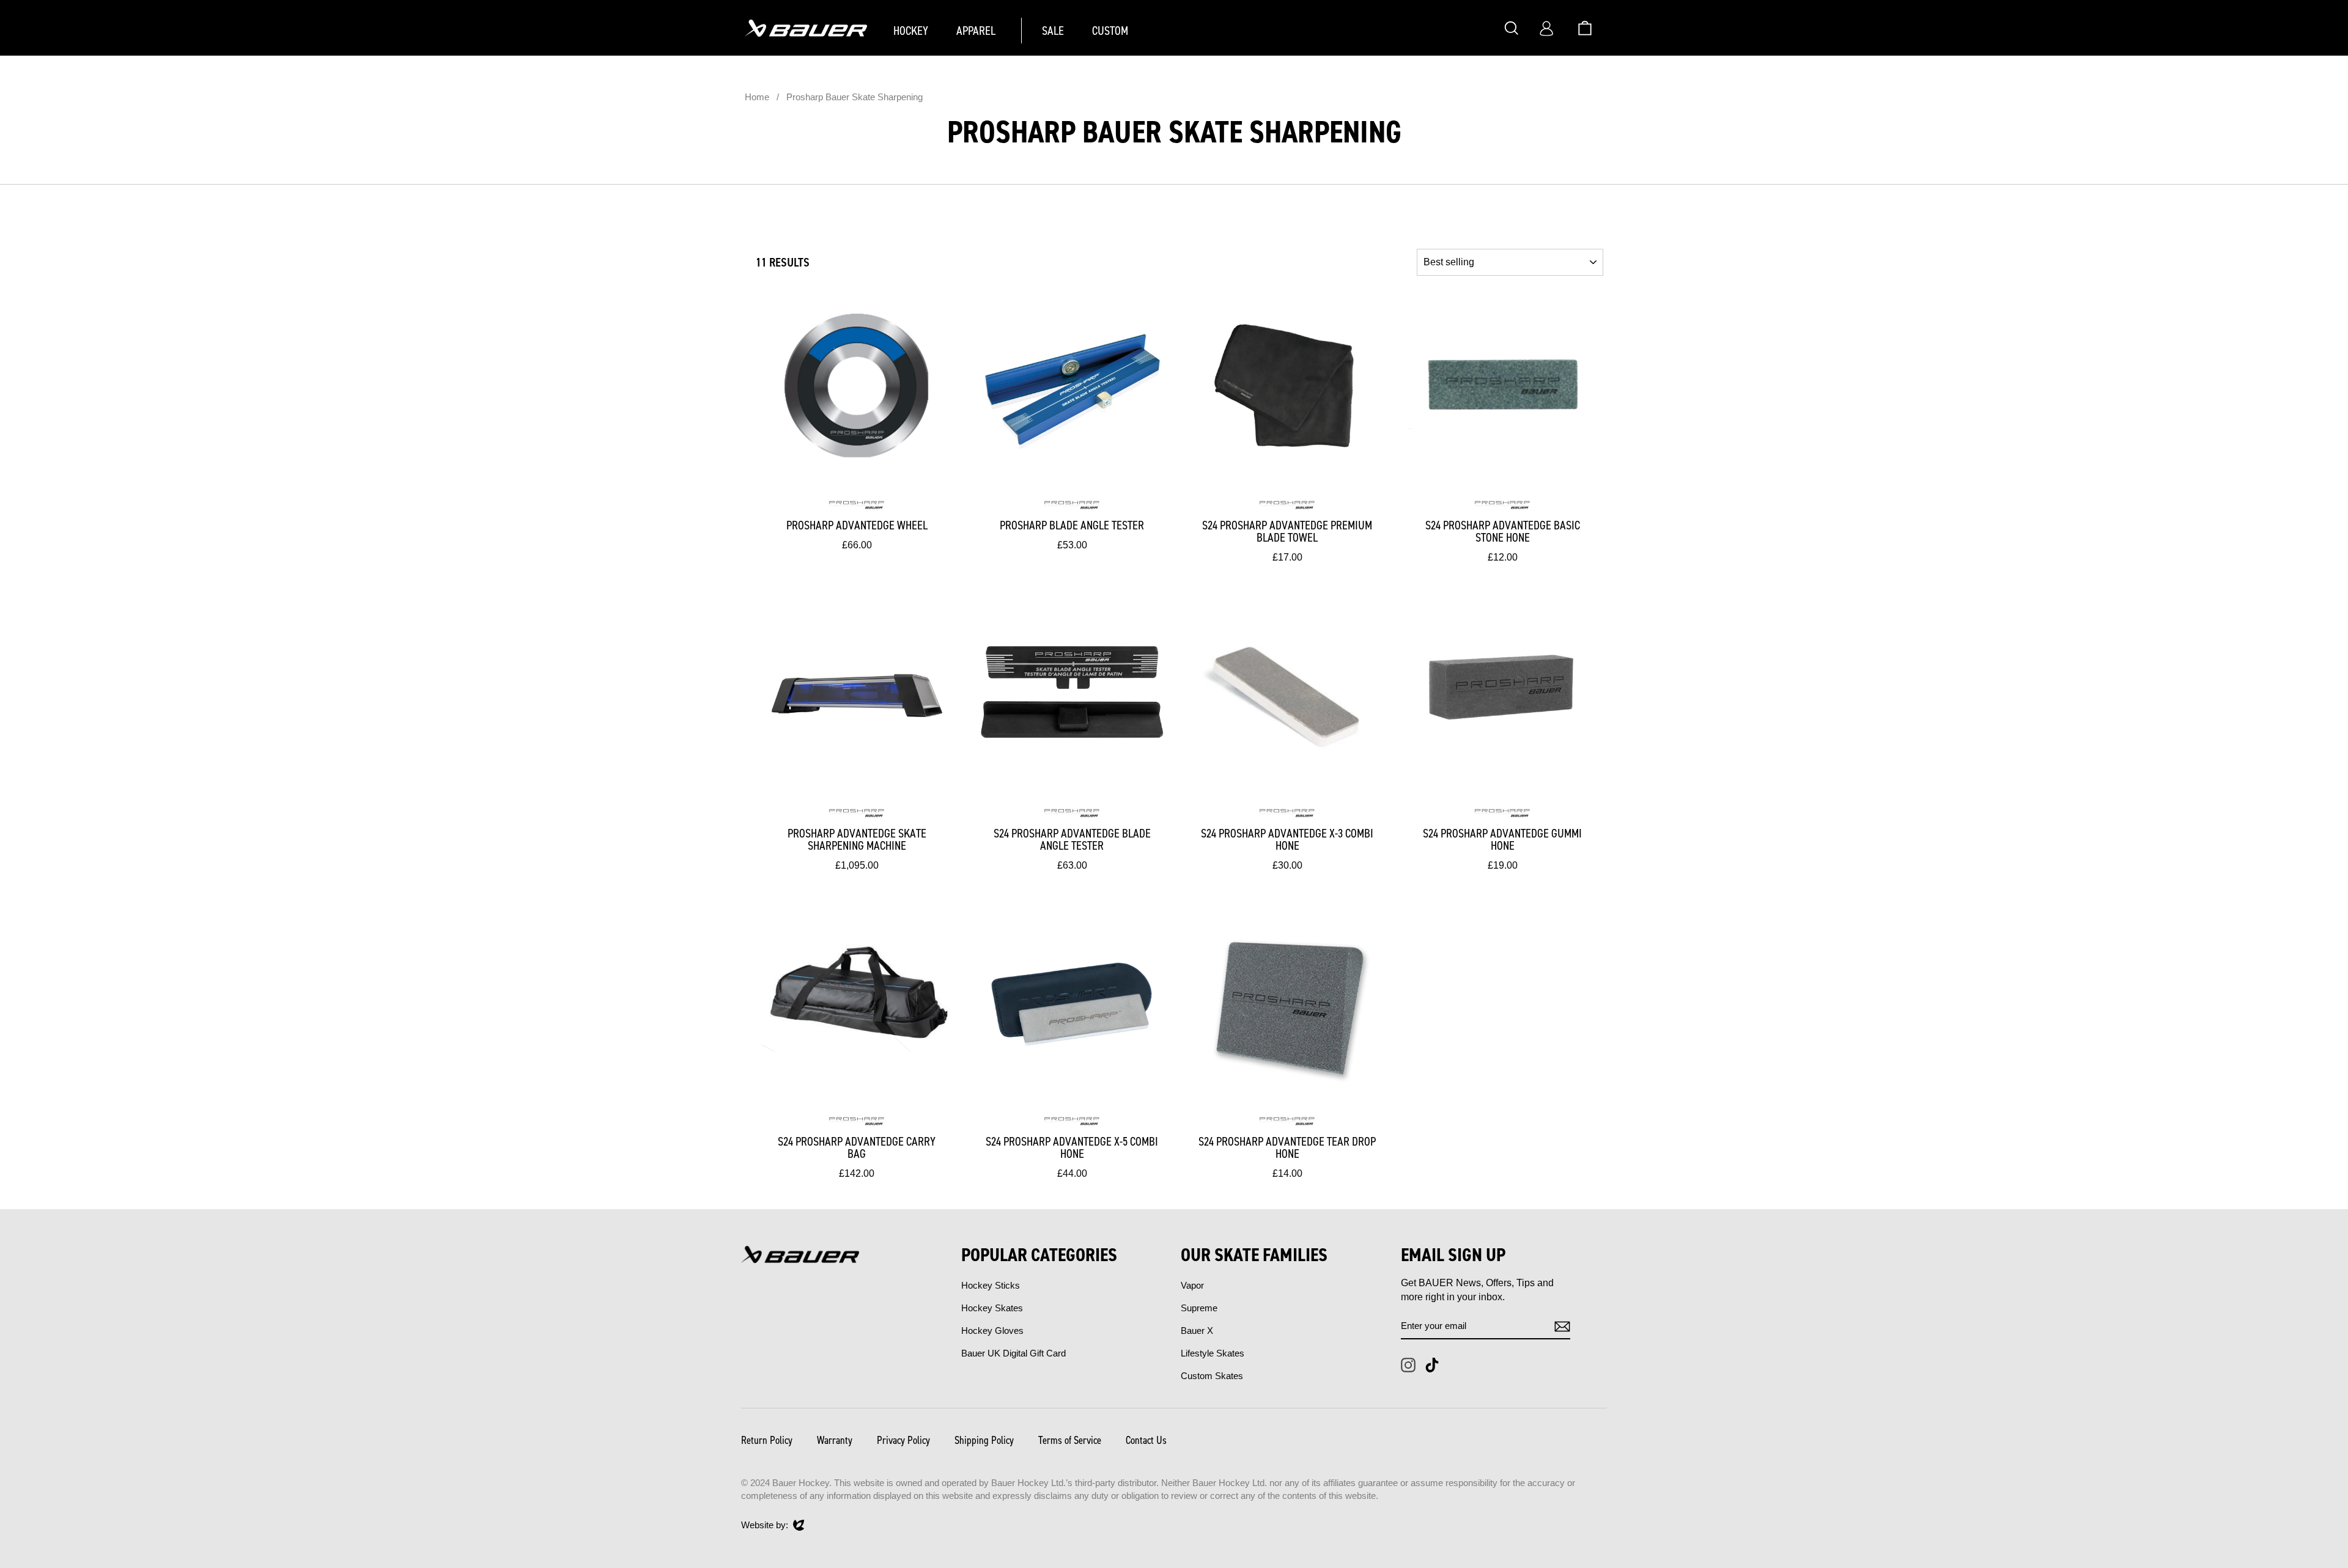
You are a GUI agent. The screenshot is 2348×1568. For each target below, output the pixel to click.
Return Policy (767, 1440)
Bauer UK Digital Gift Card (1013, 1353)
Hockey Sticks (991, 1285)
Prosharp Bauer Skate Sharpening (855, 97)
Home (757, 97)
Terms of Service (1070, 1440)
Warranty (835, 1440)
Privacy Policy (903, 1440)
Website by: (765, 1526)
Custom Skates (1212, 1376)
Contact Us (1146, 1440)
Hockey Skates (992, 1308)
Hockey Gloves (992, 1331)
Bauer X (1197, 1331)
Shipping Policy (984, 1440)
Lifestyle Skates (1213, 1353)
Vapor (1192, 1285)
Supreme (1199, 1308)
